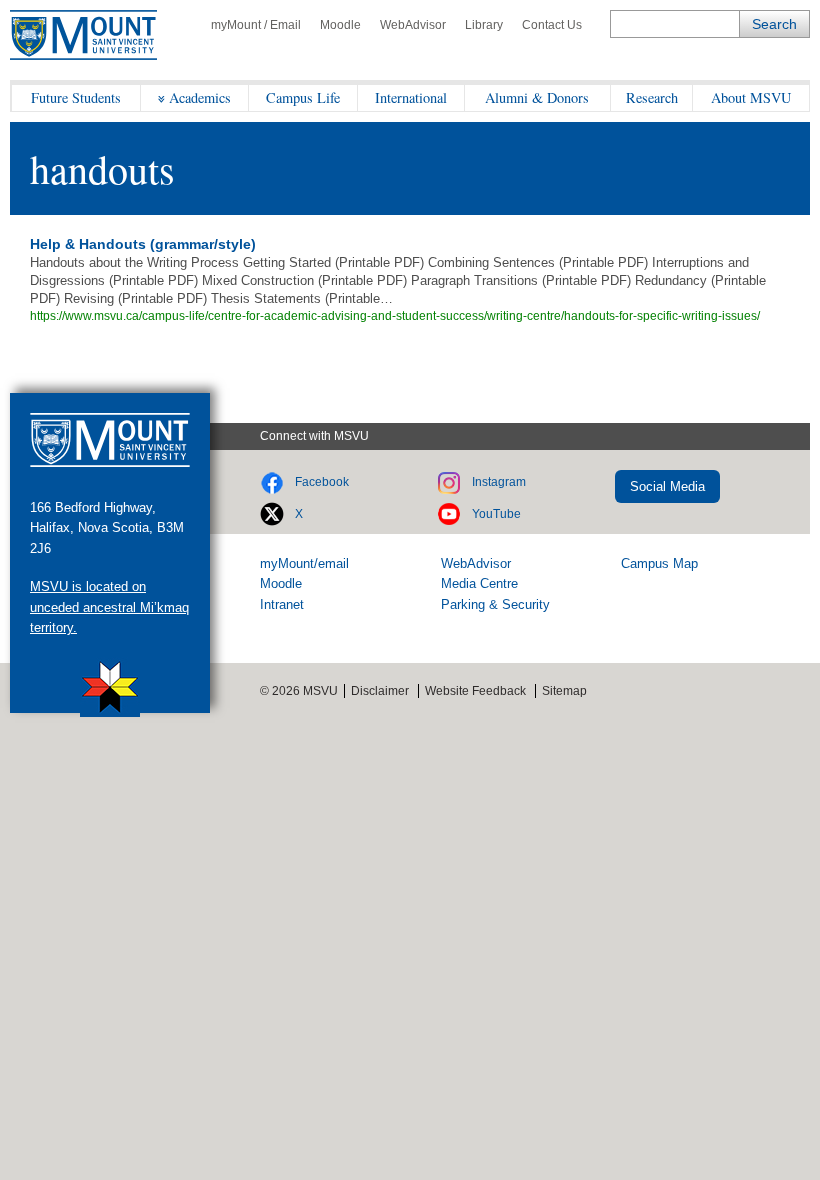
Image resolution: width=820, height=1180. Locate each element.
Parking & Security (495, 604)
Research (652, 97)
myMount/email (304, 563)
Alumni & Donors (537, 97)
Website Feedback (475, 691)
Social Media (667, 486)
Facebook (322, 482)
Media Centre (479, 583)
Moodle (340, 25)
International (411, 97)
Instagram (499, 482)
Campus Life (303, 97)
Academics (200, 97)
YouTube (496, 514)
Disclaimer (380, 691)
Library (484, 25)
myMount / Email (256, 25)
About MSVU (751, 97)
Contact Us (552, 25)
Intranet (282, 604)
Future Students (76, 97)
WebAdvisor (413, 25)
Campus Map (659, 563)
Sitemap (564, 691)
